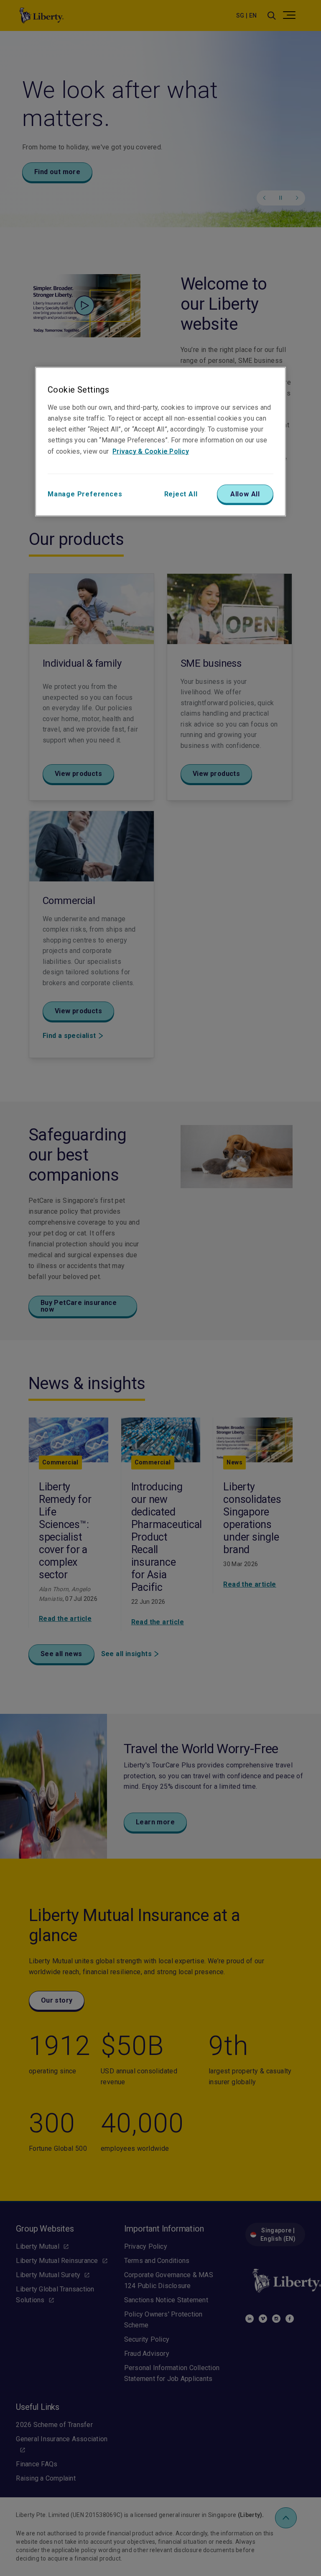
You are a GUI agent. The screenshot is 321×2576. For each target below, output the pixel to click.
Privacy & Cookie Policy (151, 451)
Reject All (181, 494)
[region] (160, 442)
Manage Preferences (85, 494)
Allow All (245, 494)
